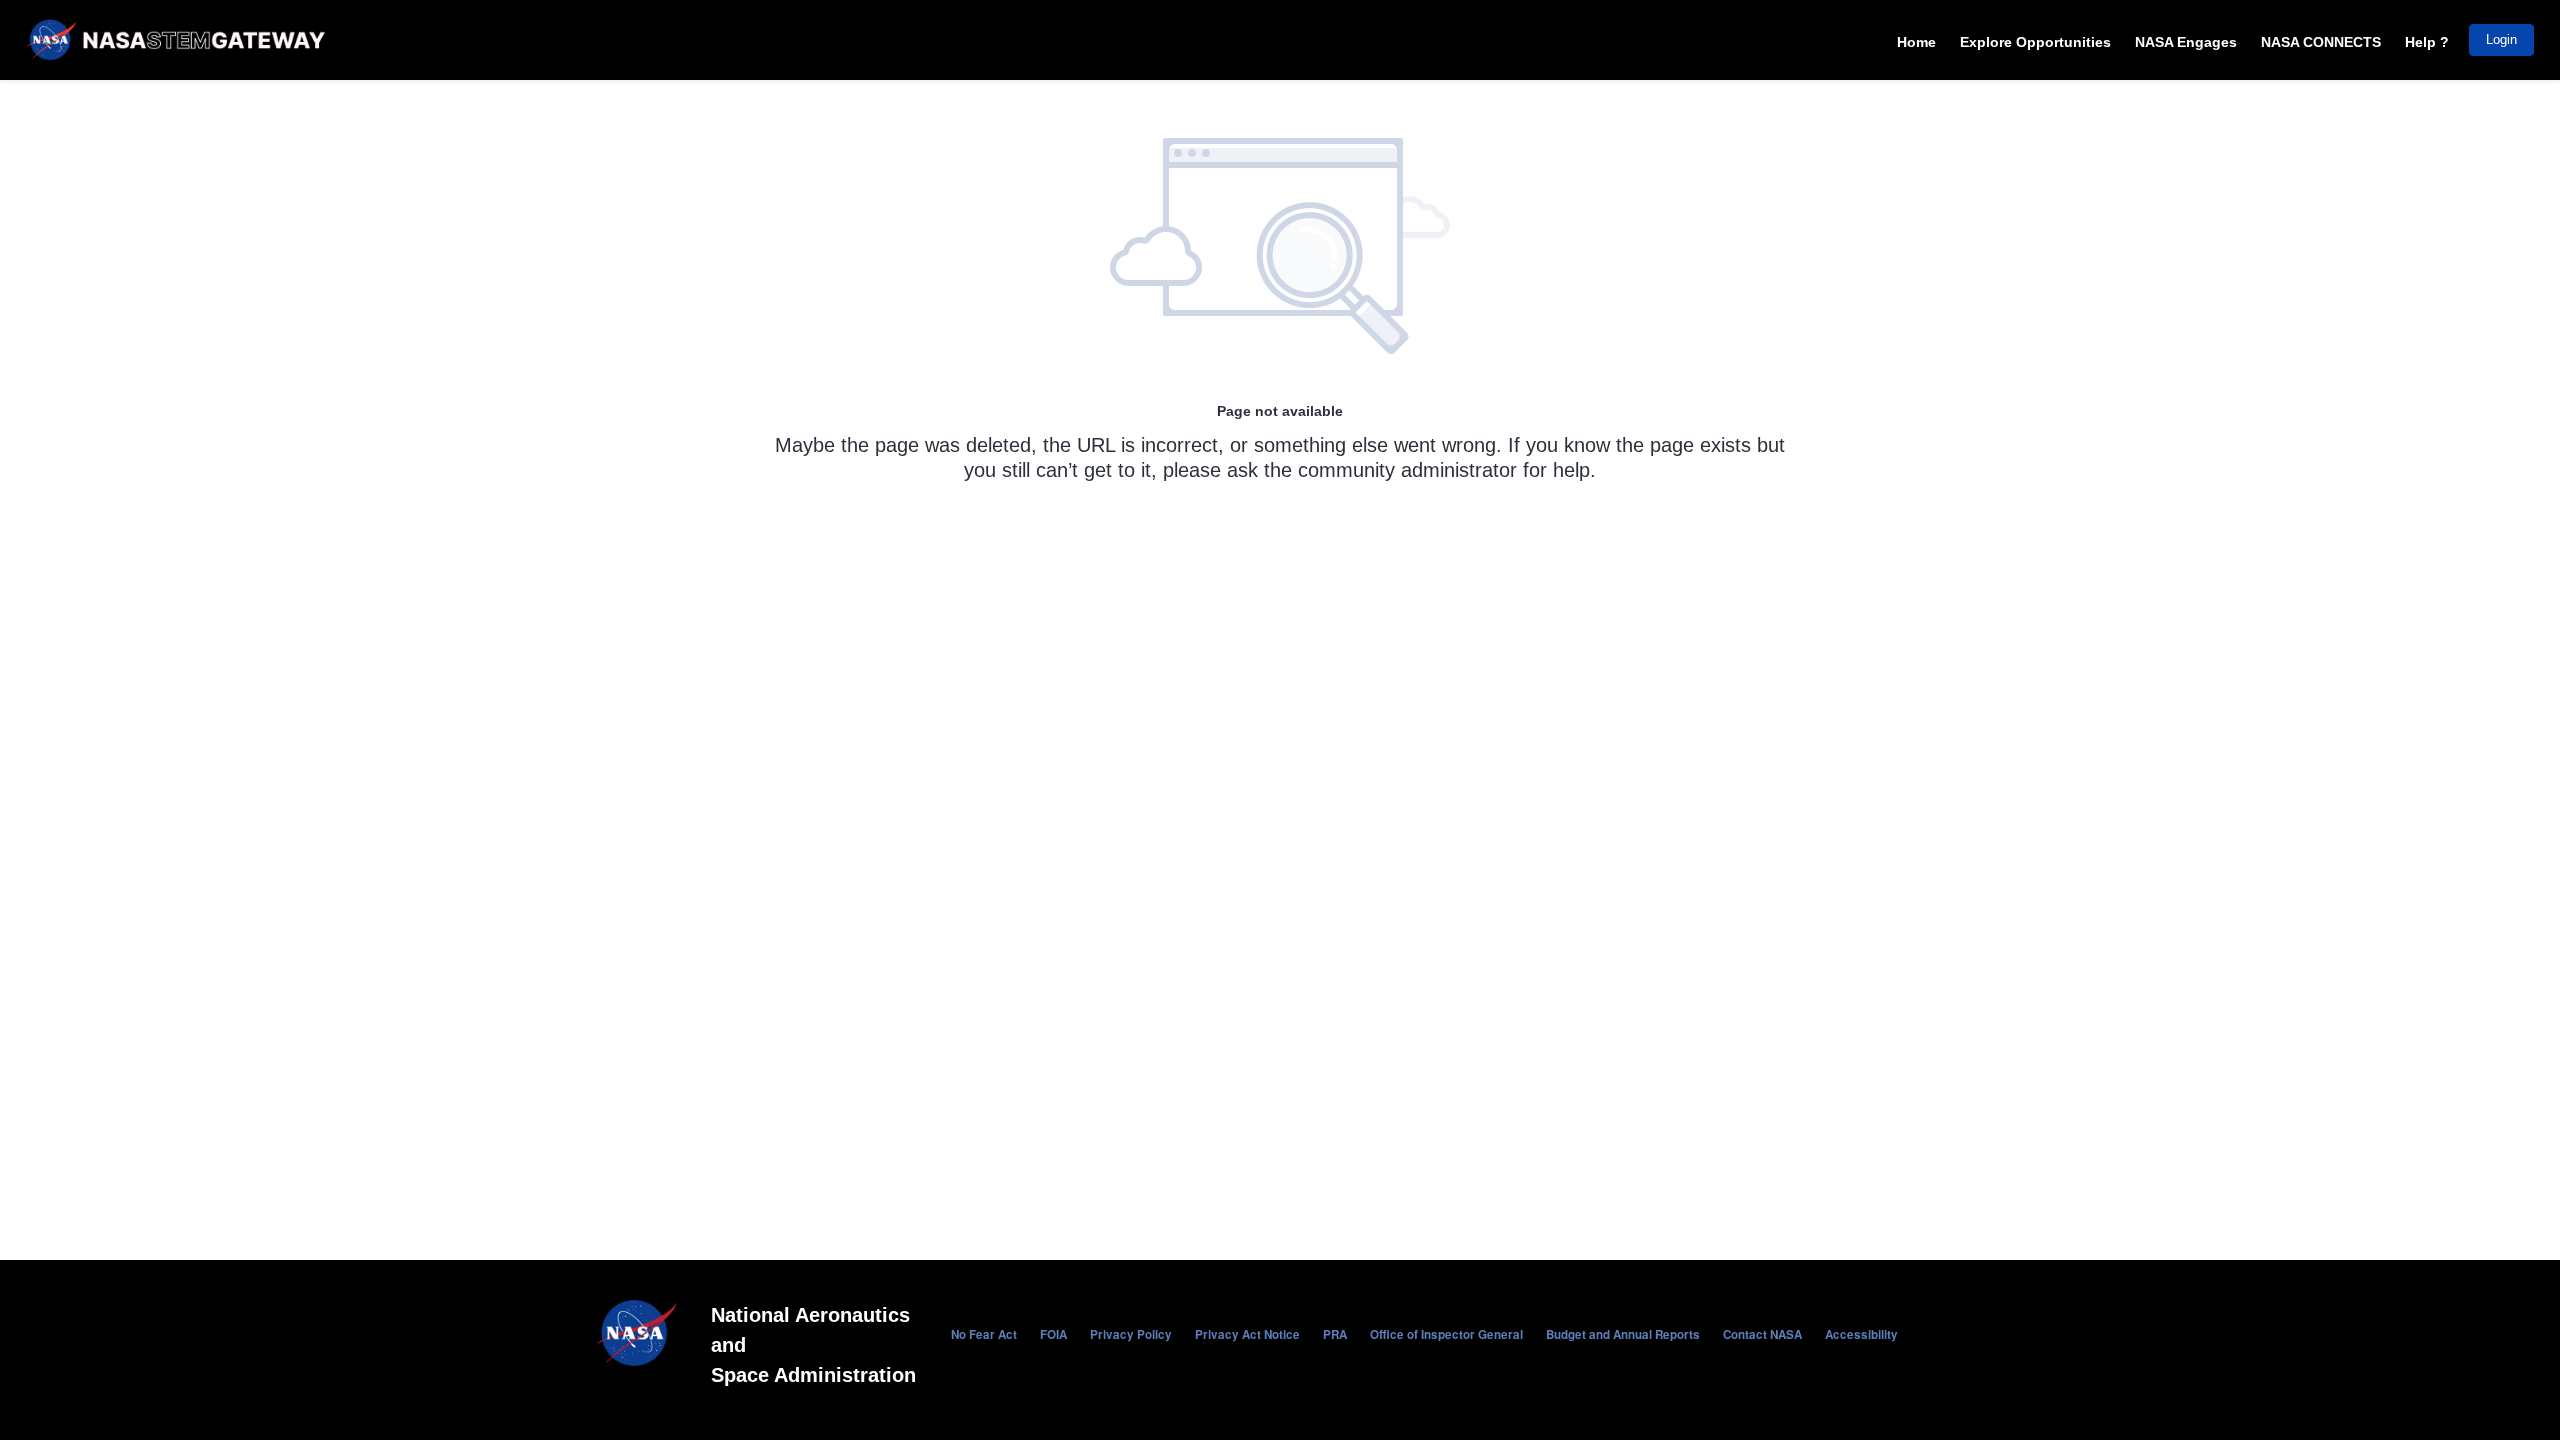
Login (2501, 39)
